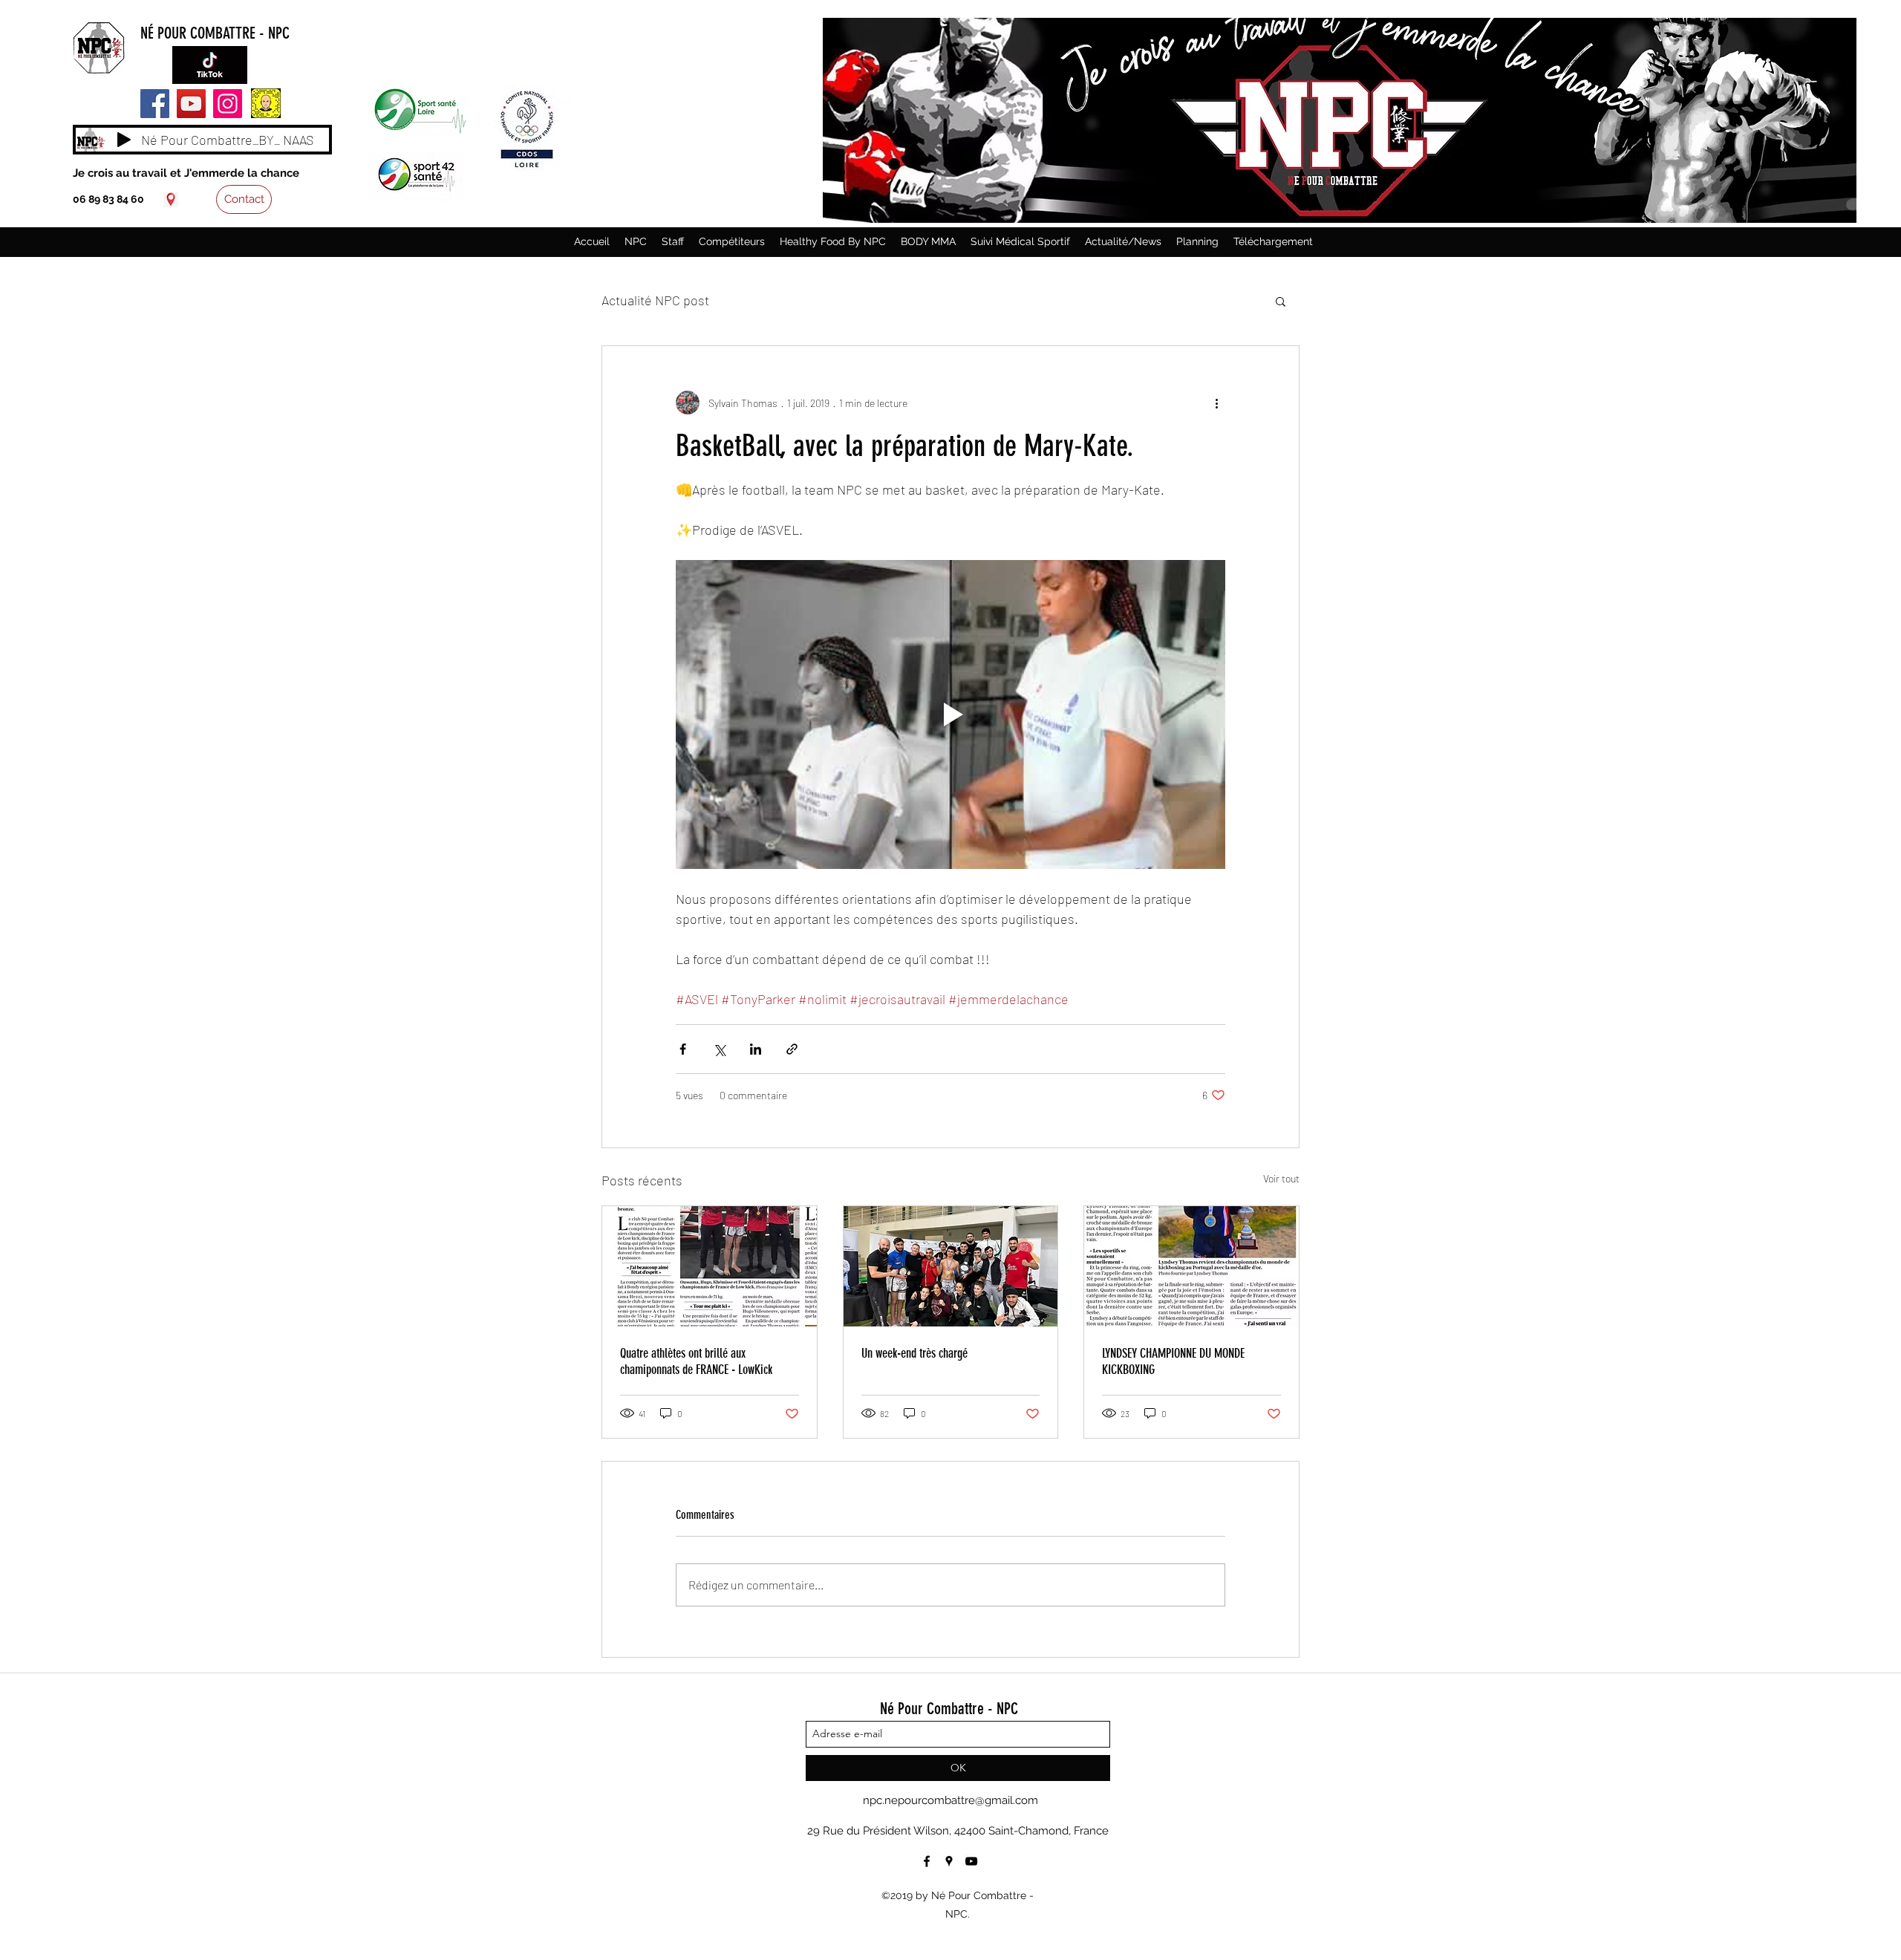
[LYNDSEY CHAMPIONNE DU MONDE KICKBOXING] (1191, 1266)
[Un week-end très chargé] (951, 1266)
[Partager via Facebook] (683, 1049)
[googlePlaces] (171, 200)
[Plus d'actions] (1216, 403)
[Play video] (950, 714)
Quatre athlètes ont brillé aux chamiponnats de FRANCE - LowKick (696, 1361)
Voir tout (1281, 1178)
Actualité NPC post (655, 300)
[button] (1281, 301)
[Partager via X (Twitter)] (719, 1049)
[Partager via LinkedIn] (756, 1049)
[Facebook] (155, 104)
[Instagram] (228, 104)
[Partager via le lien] (792, 1049)
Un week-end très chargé (914, 1353)
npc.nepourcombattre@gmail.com (950, 1800)
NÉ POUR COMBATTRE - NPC (215, 33)
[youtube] (971, 1861)
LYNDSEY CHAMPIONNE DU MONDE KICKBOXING (1173, 1361)
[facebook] (927, 1861)
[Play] (124, 140)
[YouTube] (191, 104)
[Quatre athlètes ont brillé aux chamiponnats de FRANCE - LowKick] (710, 1266)
